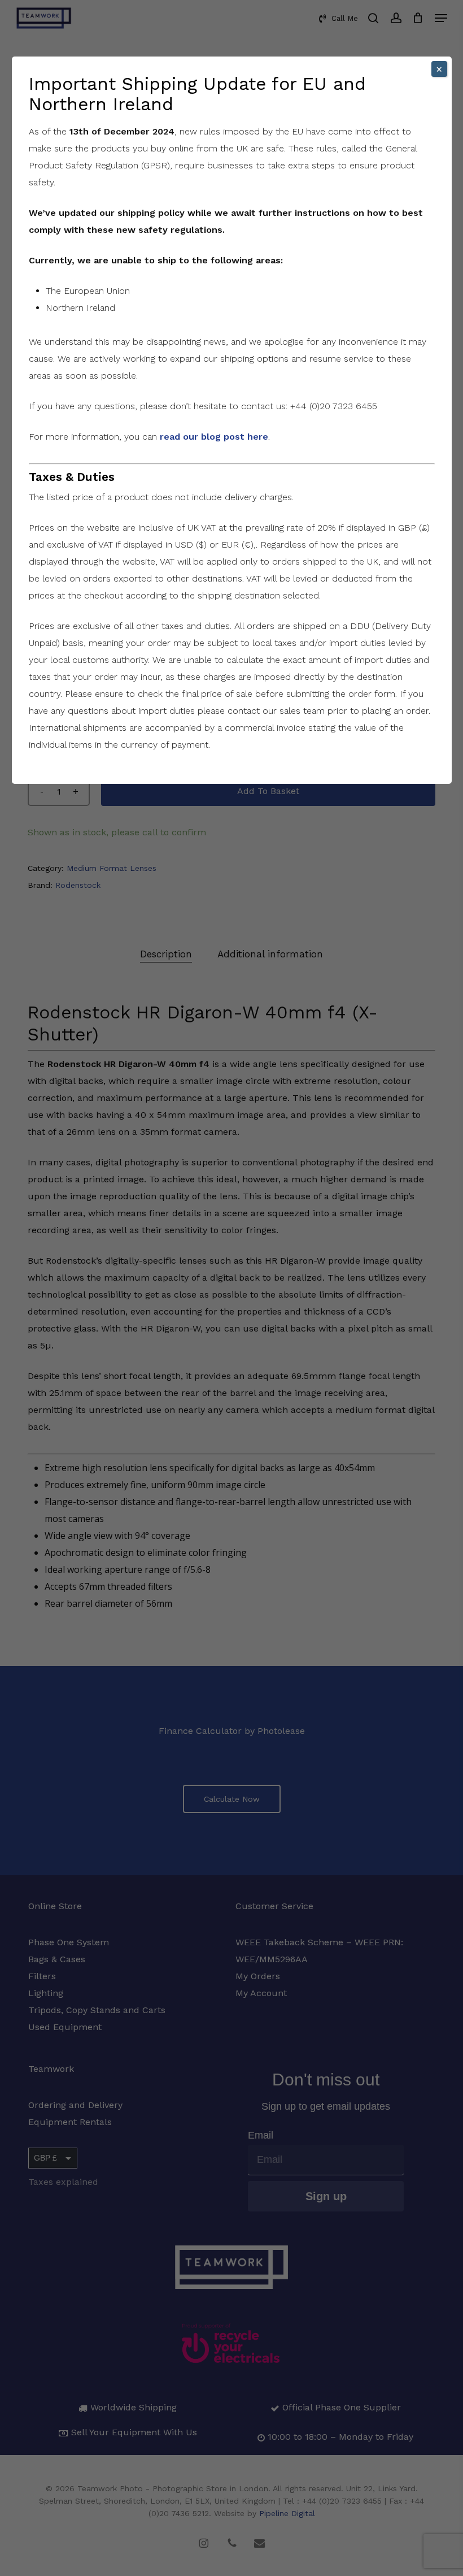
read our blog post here (214, 437)
